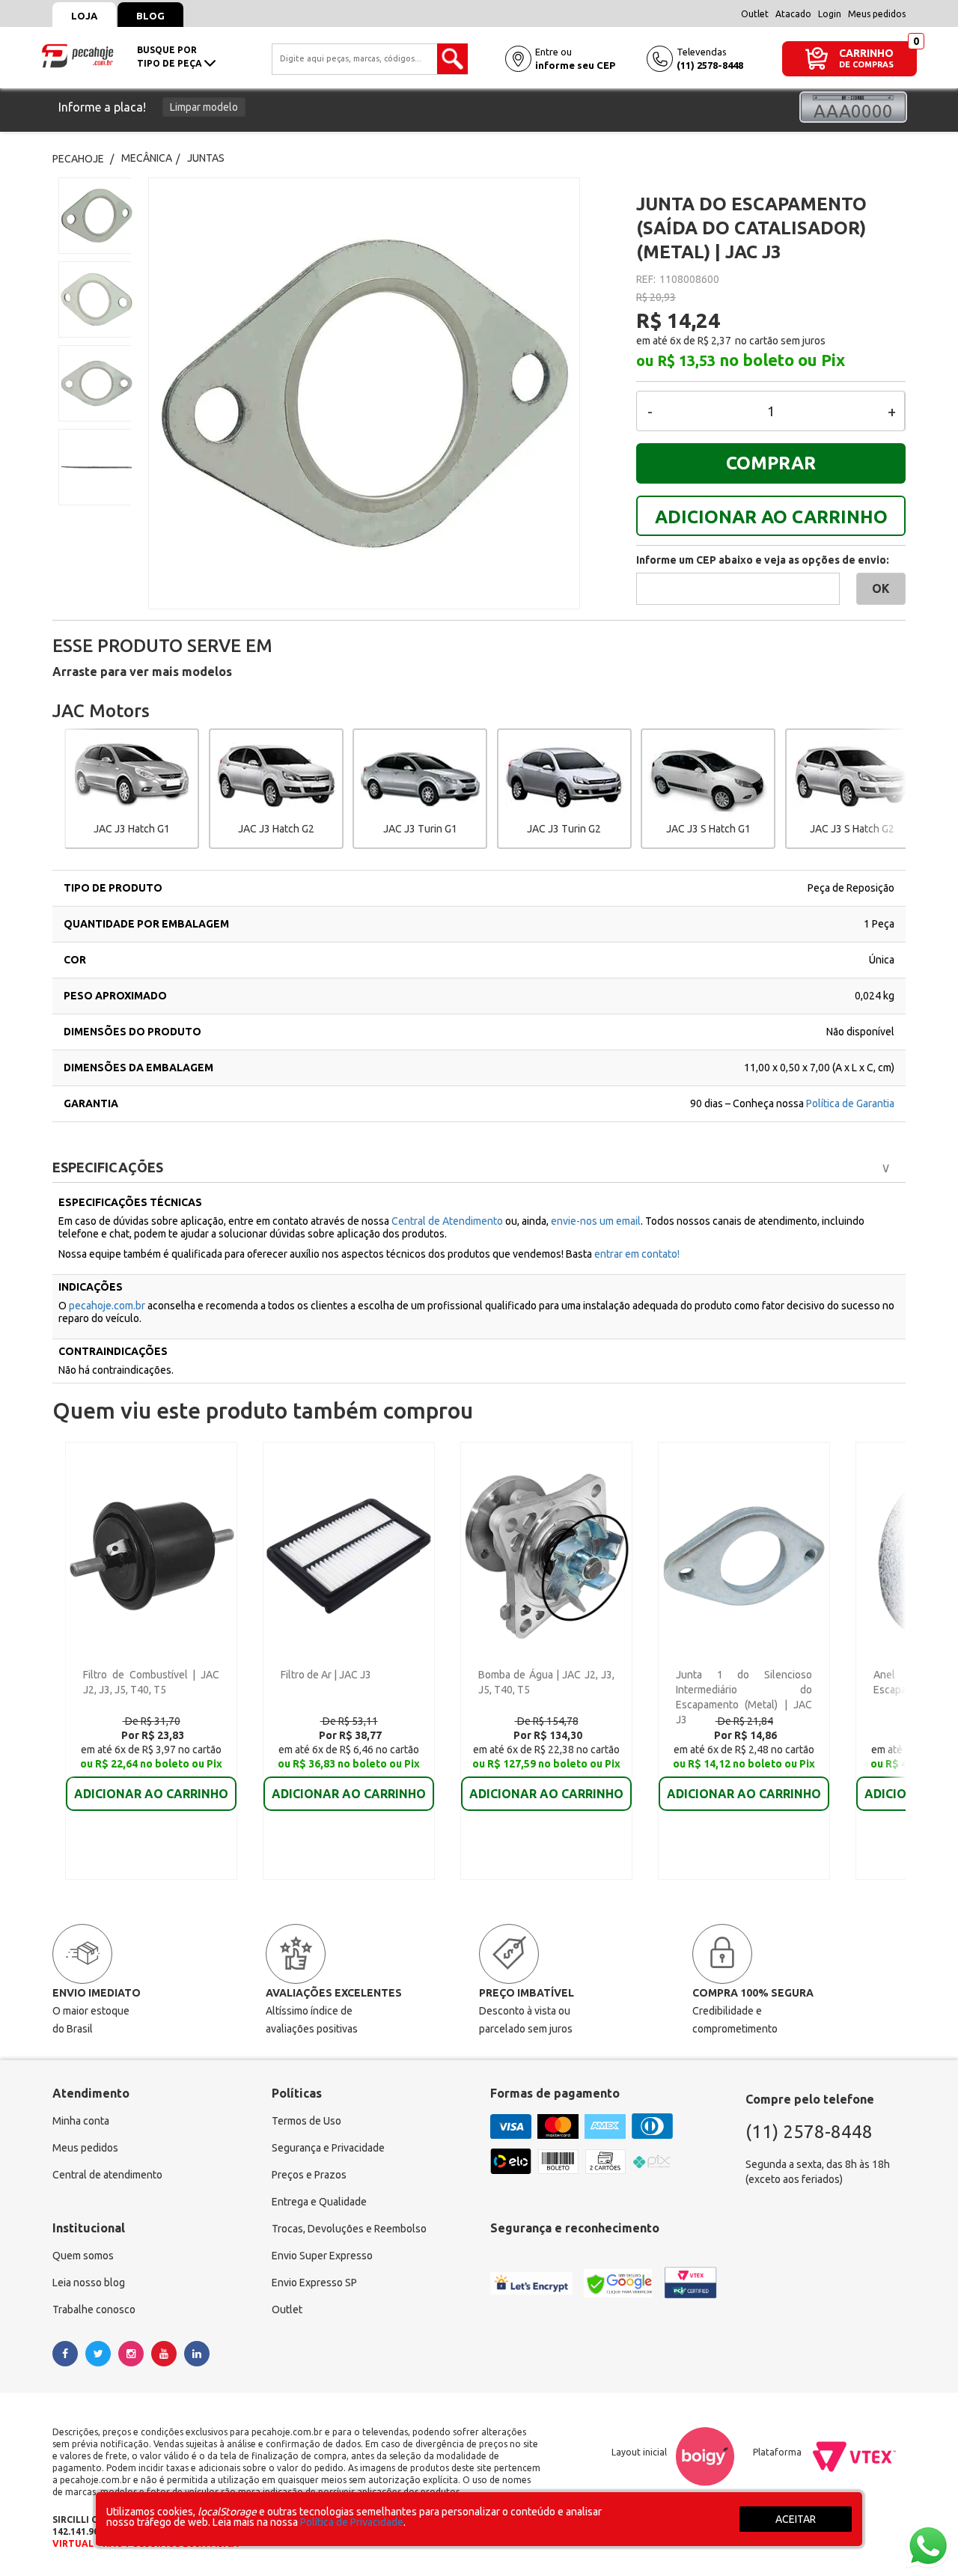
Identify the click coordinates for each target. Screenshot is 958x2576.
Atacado (793, 14)
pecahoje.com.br (107, 1306)
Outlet (755, 14)
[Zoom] (95, 216)
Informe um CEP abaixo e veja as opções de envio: (763, 560)
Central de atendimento (107, 2175)
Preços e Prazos (309, 2175)
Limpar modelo (204, 107)
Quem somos (83, 2256)
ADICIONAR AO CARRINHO (771, 517)
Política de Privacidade (352, 2522)
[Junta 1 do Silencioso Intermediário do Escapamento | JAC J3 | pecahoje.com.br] (744, 1555)
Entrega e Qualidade (319, 2202)
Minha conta (81, 2121)
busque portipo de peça (171, 57)
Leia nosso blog (89, 2283)
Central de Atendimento (448, 1221)
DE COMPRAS (866, 65)
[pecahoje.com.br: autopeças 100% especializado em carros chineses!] (77, 55)
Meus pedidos (877, 14)
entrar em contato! (637, 1254)
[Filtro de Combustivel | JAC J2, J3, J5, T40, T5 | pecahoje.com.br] (151, 1555)
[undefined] (381, 393)
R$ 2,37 (714, 341)
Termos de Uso (306, 2121)
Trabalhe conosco (94, 2309)
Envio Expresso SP (314, 2283)
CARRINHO (866, 53)
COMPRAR (771, 463)
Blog (150, 16)
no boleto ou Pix (782, 360)
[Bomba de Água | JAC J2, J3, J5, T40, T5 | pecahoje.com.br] (546, 1555)
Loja (84, 16)
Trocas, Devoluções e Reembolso (349, 2229)
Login (830, 14)
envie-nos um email (596, 1221)
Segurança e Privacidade (328, 2148)
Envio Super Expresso (322, 2256)
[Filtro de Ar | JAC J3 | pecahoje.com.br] (348, 1555)
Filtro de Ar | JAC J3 (326, 1675)
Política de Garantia (850, 1103)
